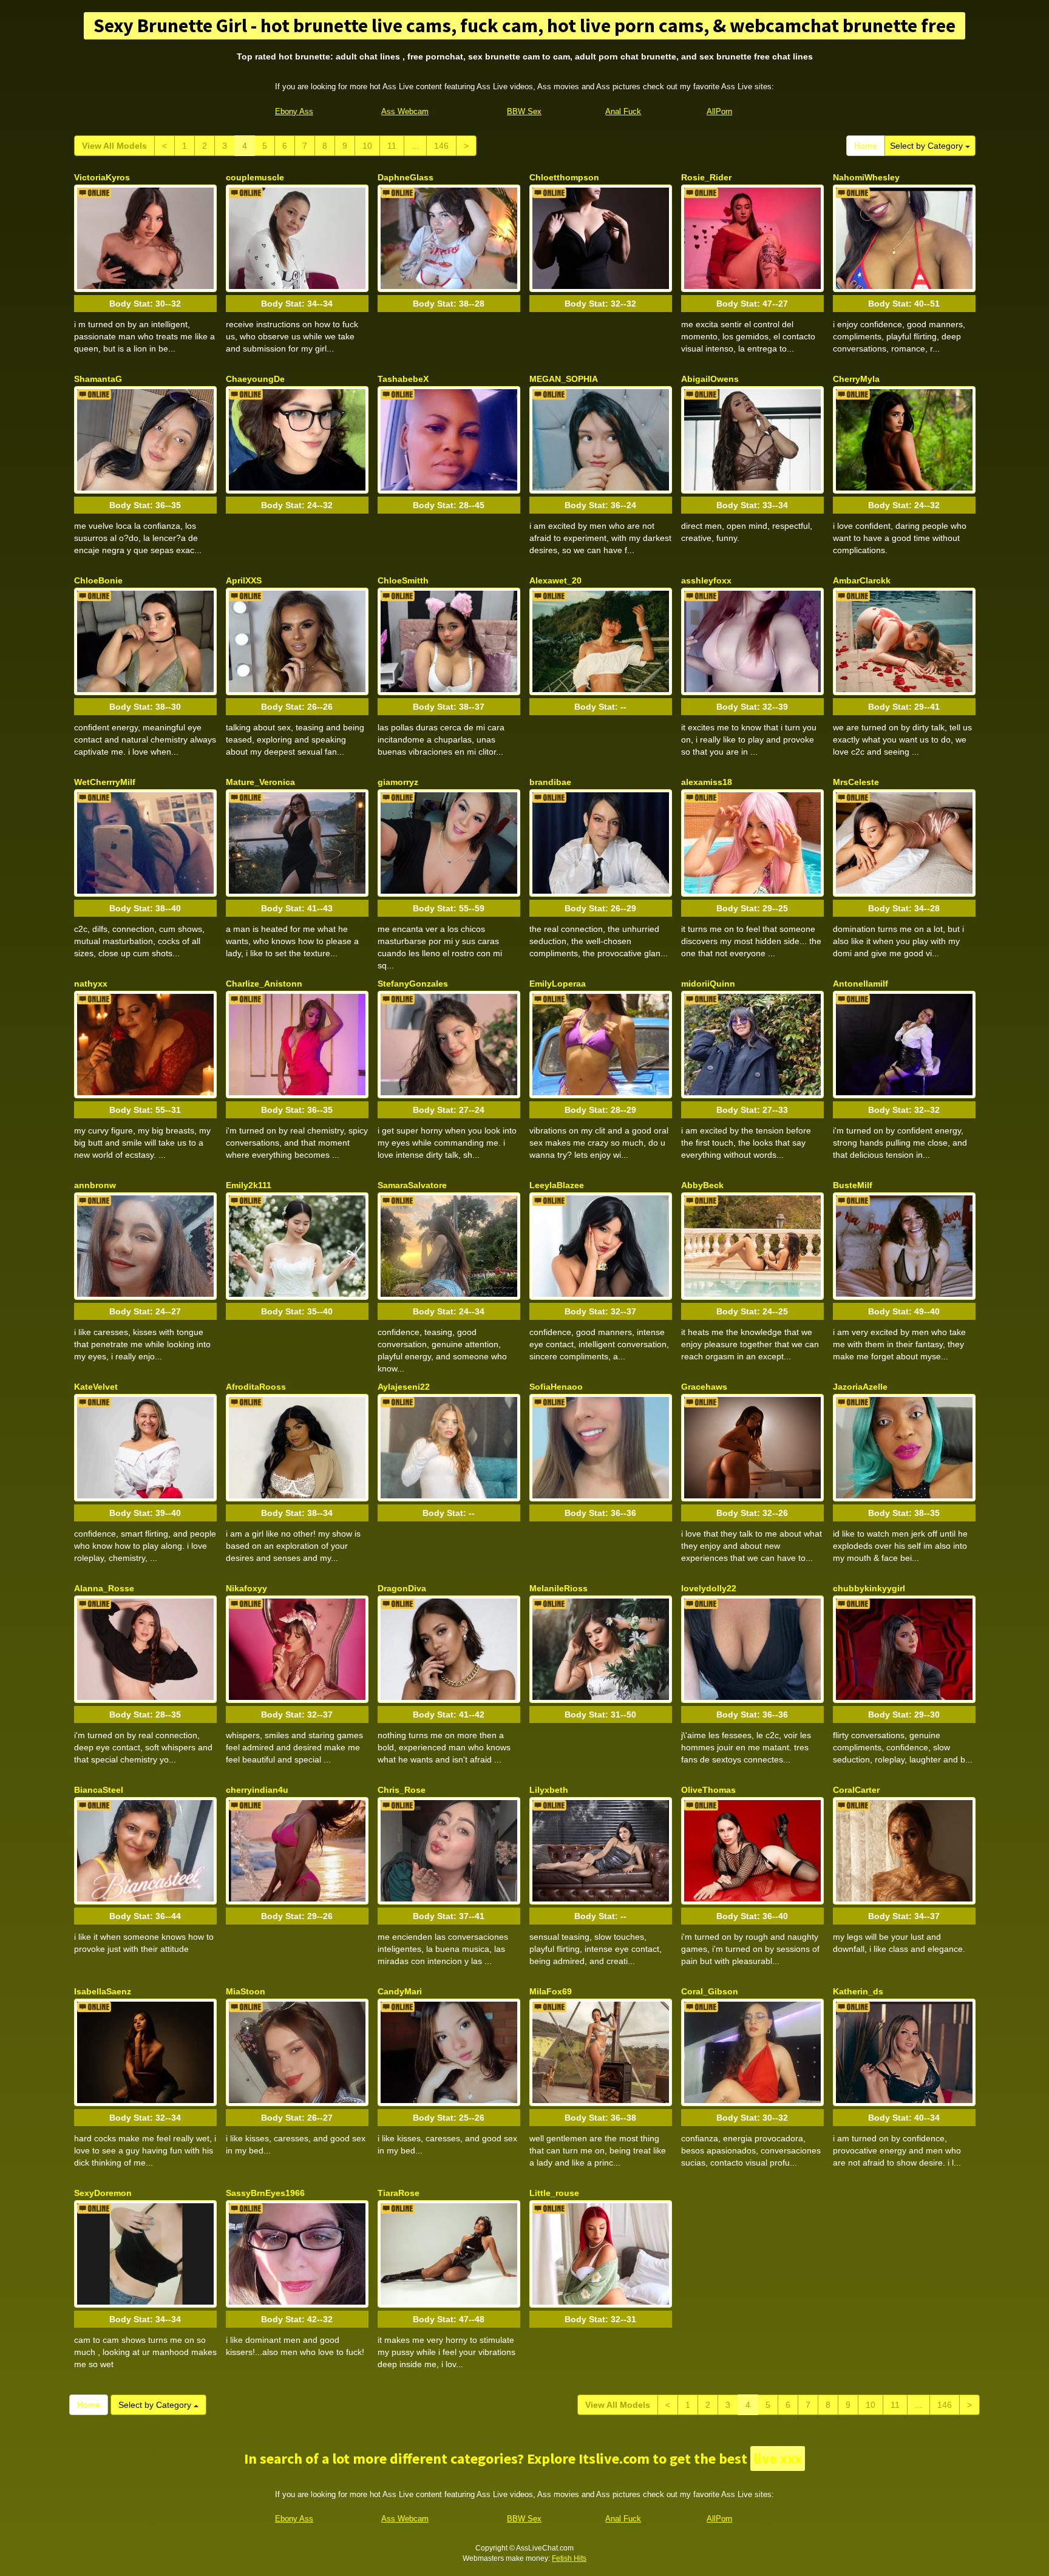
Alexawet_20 (555, 580)
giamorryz (398, 782)
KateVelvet (96, 1387)
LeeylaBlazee (557, 1185)
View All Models (114, 146)
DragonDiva (402, 1588)
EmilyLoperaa (558, 984)
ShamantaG (98, 379)
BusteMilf (853, 1185)
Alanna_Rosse (104, 1588)
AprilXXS (244, 580)
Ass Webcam (405, 111)
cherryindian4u (257, 1790)
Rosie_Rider (706, 177)
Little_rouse (554, 2193)
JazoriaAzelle (860, 1387)
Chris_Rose (402, 1790)
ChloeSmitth (403, 580)
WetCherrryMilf (105, 782)
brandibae (550, 782)
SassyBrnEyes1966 (265, 2193)
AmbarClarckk (862, 580)
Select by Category (928, 146)
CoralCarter (856, 1790)
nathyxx (91, 984)
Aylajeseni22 (404, 1387)
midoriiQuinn (708, 984)
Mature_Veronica (260, 782)
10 (367, 146)
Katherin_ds (858, 1991)
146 (441, 146)
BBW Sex (524, 111)
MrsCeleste (856, 782)
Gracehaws (704, 1387)
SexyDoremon (103, 2193)
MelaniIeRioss (558, 1588)
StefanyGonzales (413, 984)
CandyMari (400, 1991)
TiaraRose (399, 2193)
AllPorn (719, 111)
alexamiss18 (707, 782)
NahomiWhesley (866, 177)
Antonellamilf (861, 984)
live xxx (778, 2459)
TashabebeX (403, 379)
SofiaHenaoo (556, 1387)
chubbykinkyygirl (869, 1588)
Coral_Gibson (710, 1991)
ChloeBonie (98, 580)
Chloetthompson (564, 177)
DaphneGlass (406, 177)
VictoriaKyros (102, 177)
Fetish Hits (569, 2558)
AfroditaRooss (256, 1387)
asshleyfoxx (706, 580)
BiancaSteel (99, 1790)
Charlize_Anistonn (264, 984)
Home (866, 146)
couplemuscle (255, 177)
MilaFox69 (551, 1991)
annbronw (95, 1185)
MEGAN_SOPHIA (564, 379)
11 (392, 146)
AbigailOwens (710, 379)
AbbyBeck (702, 1185)
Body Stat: (145, 304)
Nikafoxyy (246, 1588)
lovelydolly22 (709, 1588)
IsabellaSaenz (103, 1991)
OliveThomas (708, 1790)
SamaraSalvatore (412, 1185)
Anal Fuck (623, 111)
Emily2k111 (249, 1185)
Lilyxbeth (549, 1790)
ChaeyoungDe (255, 379)
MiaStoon (246, 1991)
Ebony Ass (294, 111)
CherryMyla (856, 379)
